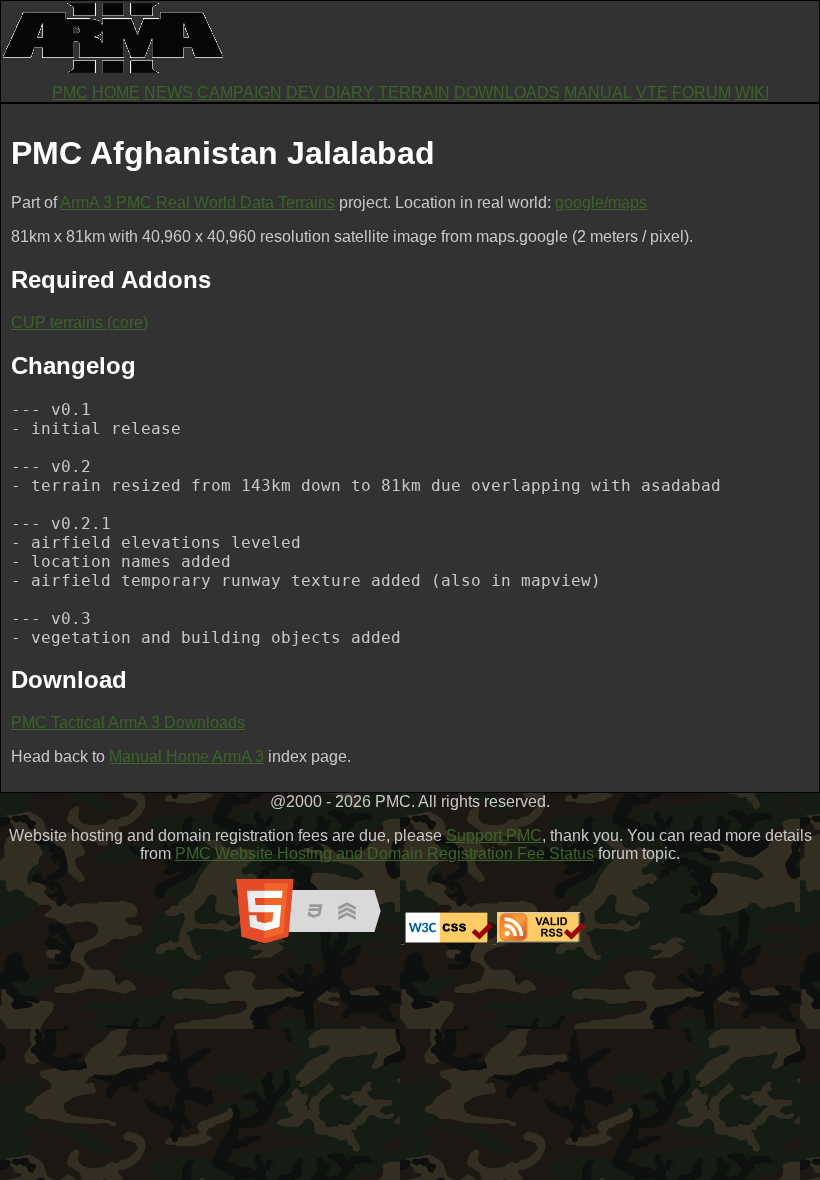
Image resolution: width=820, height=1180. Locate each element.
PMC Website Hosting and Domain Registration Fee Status (384, 853)
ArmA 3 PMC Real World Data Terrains (197, 202)
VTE (652, 92)
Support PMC (494, 835)
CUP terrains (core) (79, 322)
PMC (70, 92)
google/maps (601, 202)
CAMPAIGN (239, 92)
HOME (116, 92)
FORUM (701, 92)
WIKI (752, 92)
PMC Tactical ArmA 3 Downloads (128, 722)
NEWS (168, 92)
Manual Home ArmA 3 (186, 756)
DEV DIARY (330, 92)
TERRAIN (414, 92)
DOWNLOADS (507, 92)
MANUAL (598, 92)
